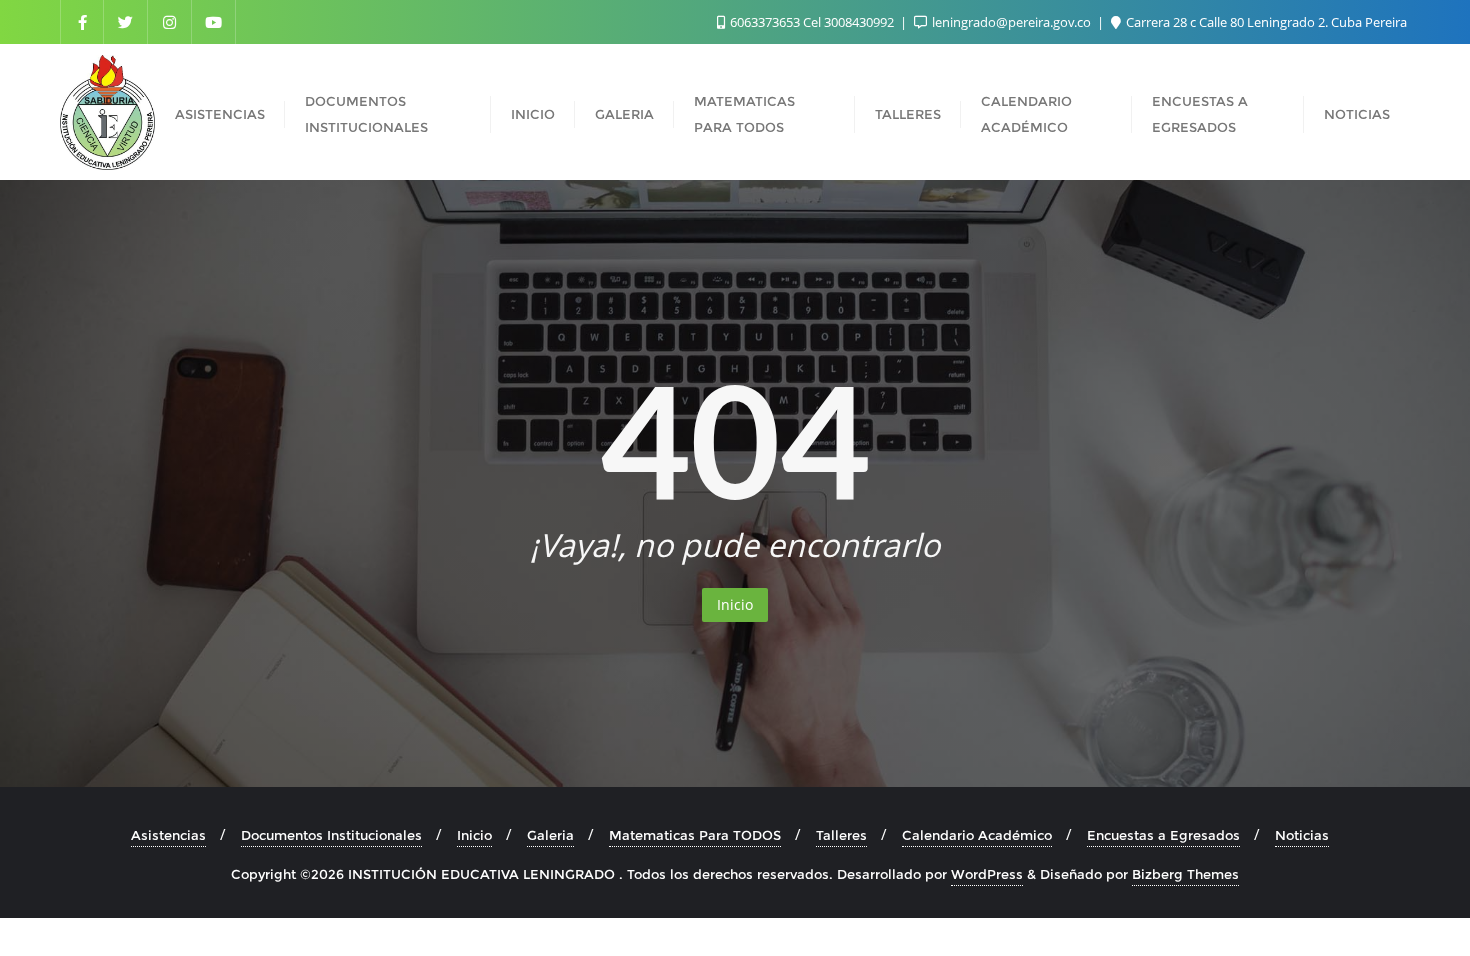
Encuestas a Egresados (1163, 835)
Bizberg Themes (1185, 874)
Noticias (1302, 835)
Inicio (735, 604)
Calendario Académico (977, 835)
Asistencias (168, 835)
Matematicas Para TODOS (695, 835)
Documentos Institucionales (331, 835)
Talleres (841, 835)
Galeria (550, 835)
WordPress (987, 874)
